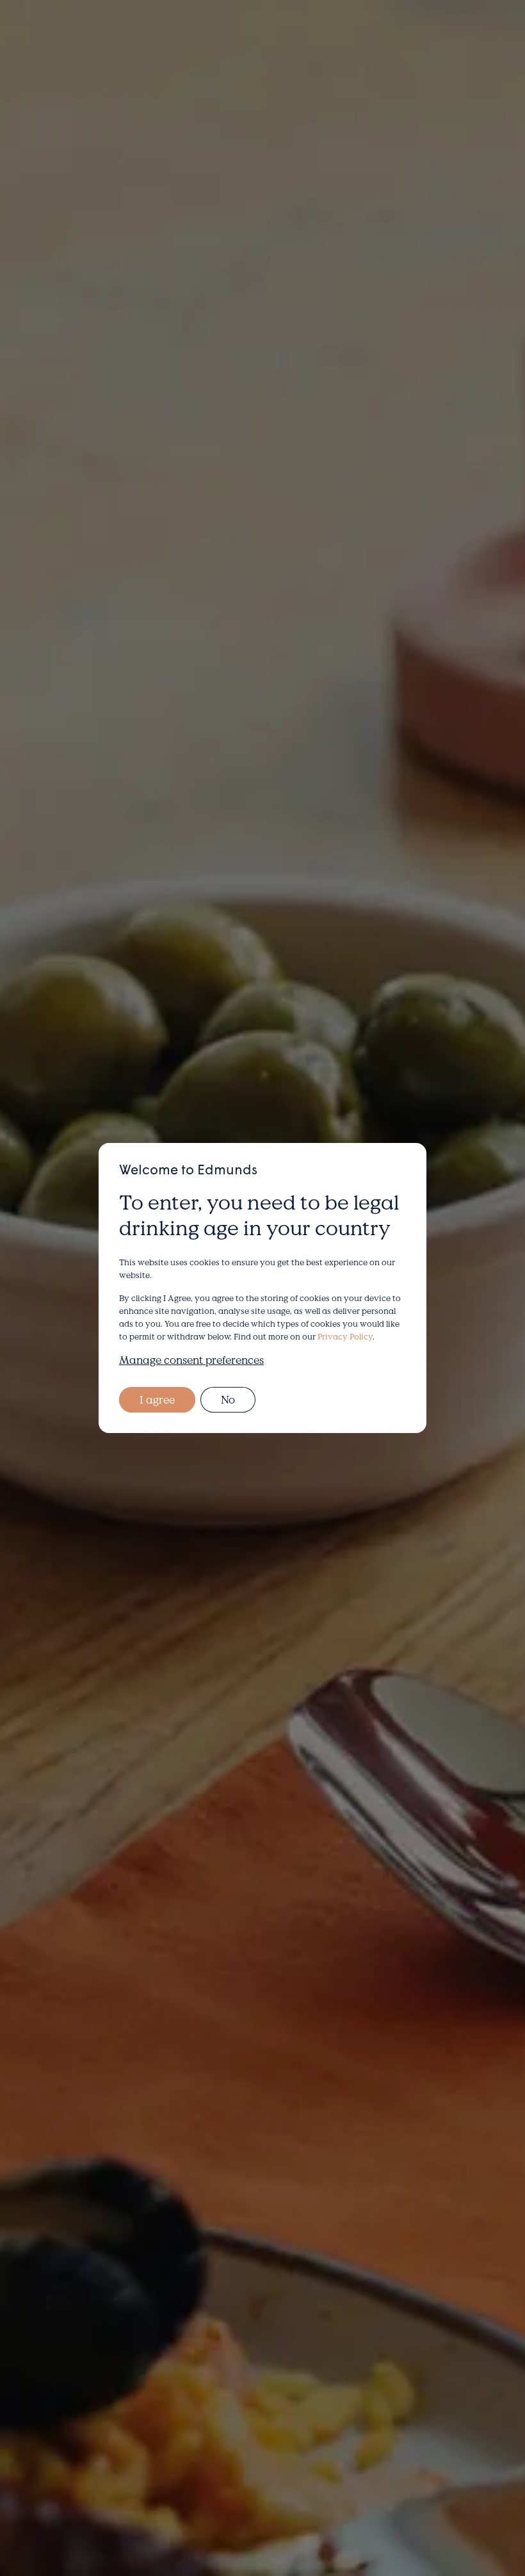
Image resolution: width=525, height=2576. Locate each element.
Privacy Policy (345, 1336)
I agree (157, 1399)
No (228, 1399)
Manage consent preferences (191, 1360)
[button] (452, 41)
